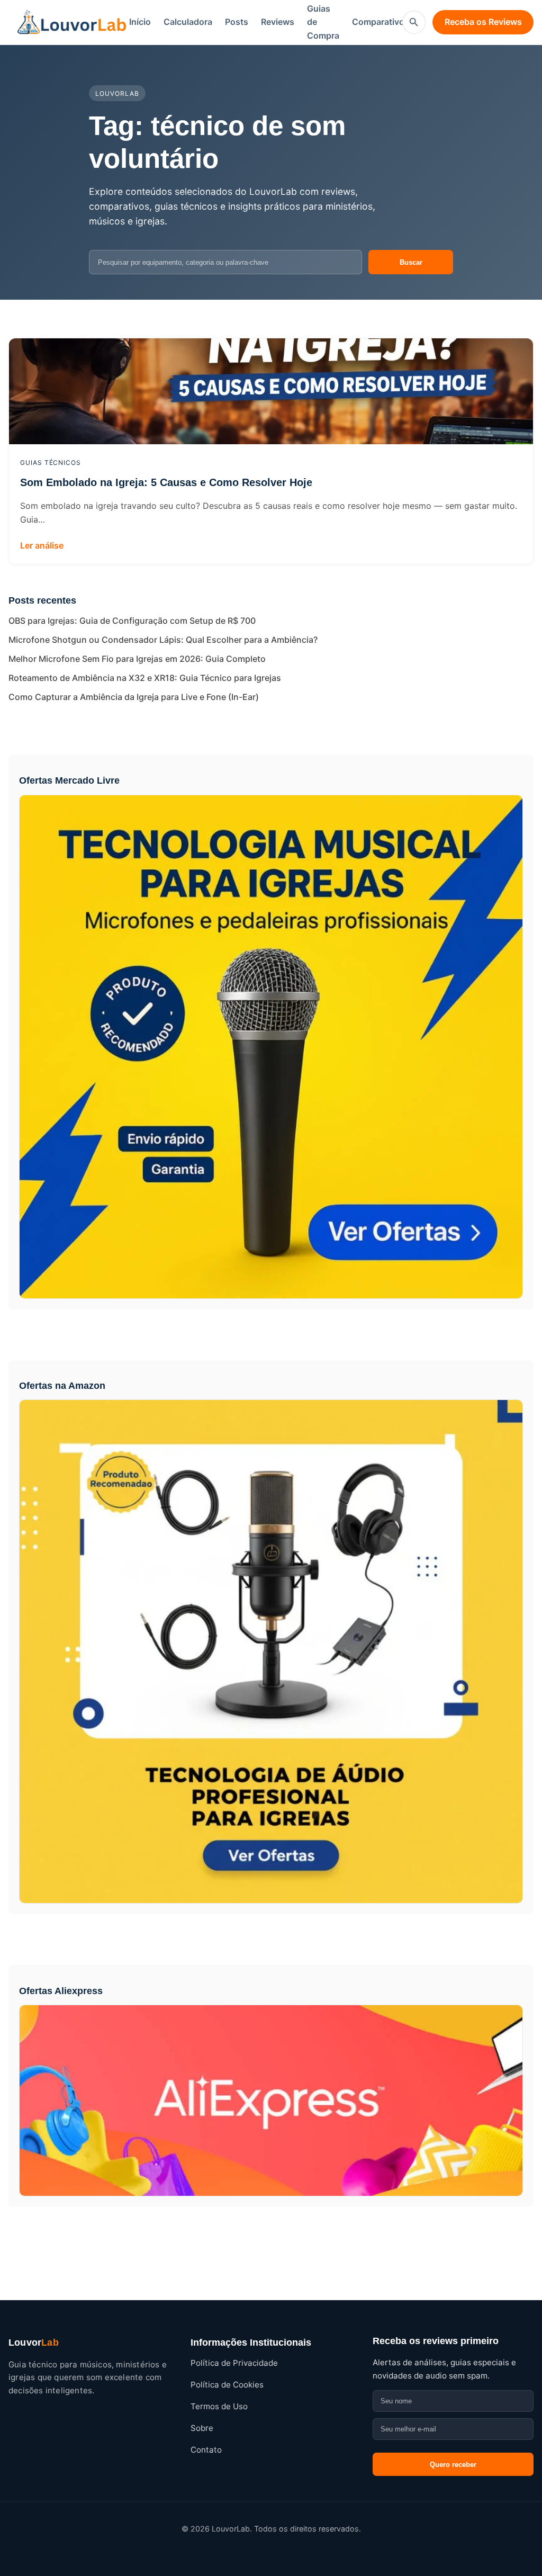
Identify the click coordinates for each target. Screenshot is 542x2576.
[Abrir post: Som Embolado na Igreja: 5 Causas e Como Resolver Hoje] (271, 391)
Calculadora (188, 22)
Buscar (411, 262)
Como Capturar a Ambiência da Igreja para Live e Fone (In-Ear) (134, 697)
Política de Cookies (227, 2385)
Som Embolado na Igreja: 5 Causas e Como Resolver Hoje (166, 482)
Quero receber (453, 2465)
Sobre (202, 2428)
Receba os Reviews (483, 22)
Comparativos (381, 22)
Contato (206, 2450)
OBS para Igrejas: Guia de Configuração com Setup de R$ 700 (132, 621)
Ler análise (42, 545)
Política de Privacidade (234, 2363)
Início (140, 22)
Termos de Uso (219, 2406)
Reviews (278, 22)
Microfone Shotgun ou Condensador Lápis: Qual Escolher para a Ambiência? (163, 640)
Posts (237, 22)
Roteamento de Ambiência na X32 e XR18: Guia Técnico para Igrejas (145, 678)
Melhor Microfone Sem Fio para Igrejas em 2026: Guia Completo (137, 659)
